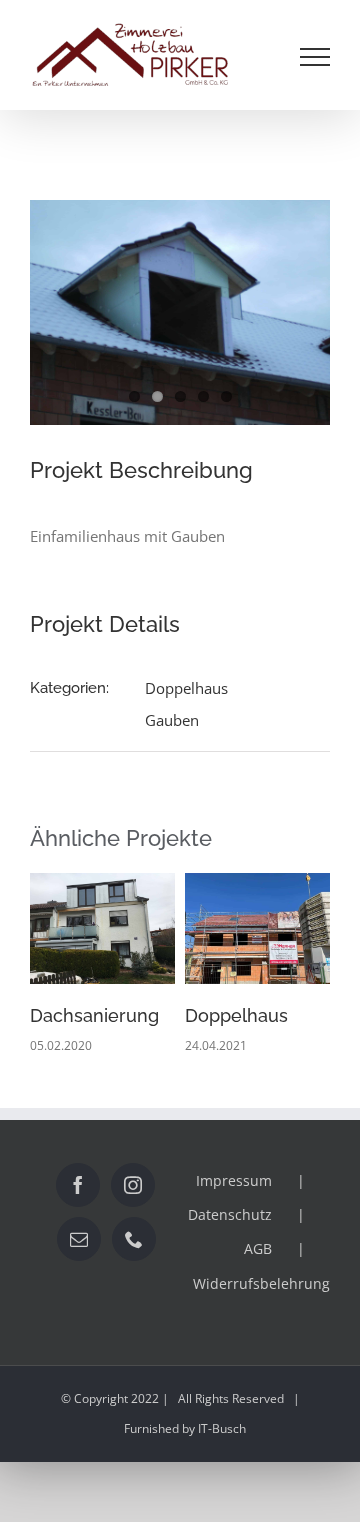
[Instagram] (133, 1185)
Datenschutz (230, 1214)
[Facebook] (78, 1185)
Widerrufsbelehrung (261, 1283)
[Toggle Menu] (315, 57)
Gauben (172, 720)
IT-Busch (222, 1428)
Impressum (234, 1180)
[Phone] (134, 1239)
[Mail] (79, 1239)
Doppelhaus (186, 688)
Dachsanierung (94, 1015)
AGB (258, 1248)
